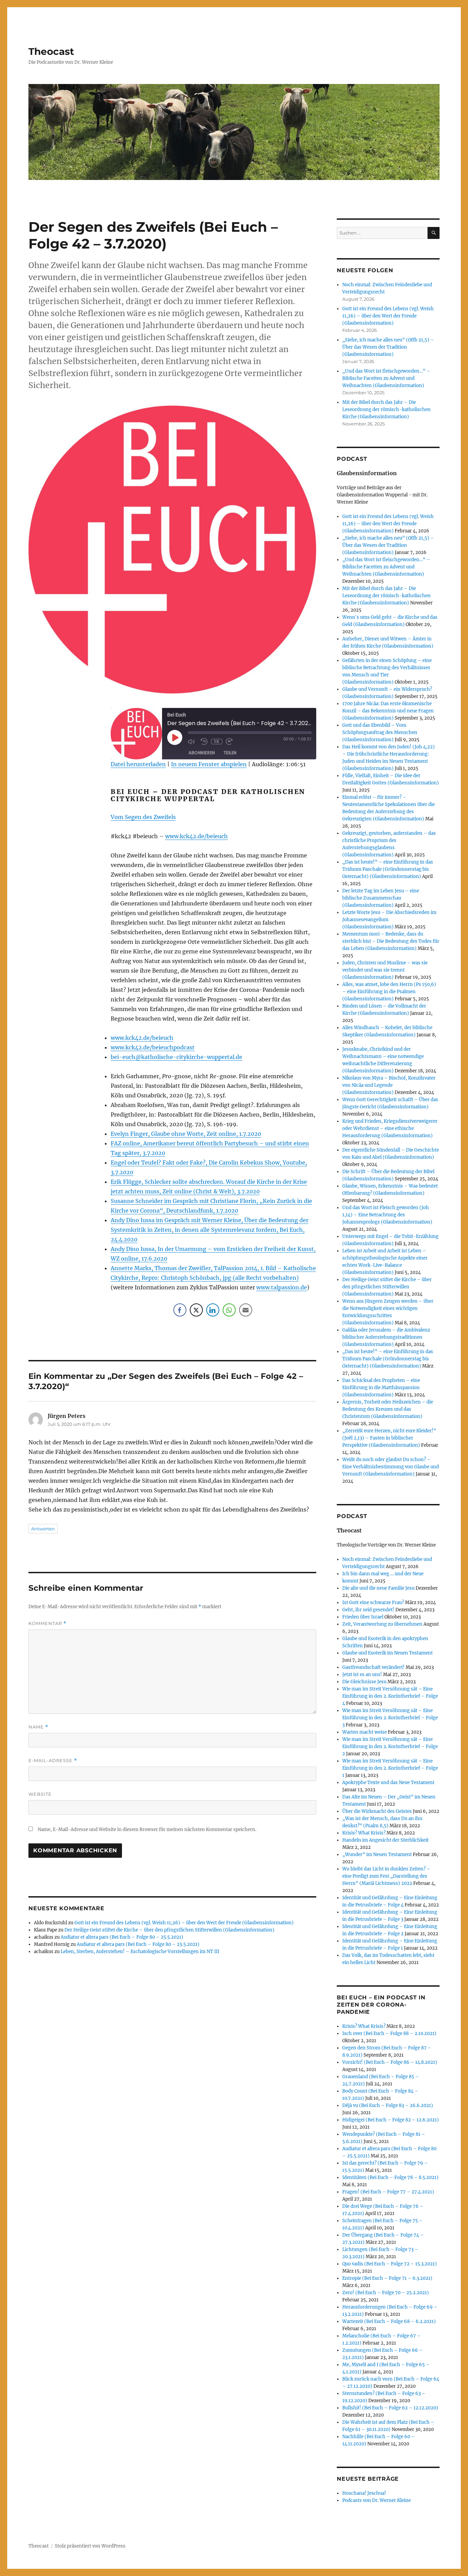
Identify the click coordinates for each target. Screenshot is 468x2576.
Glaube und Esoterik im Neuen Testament (387, 1653)
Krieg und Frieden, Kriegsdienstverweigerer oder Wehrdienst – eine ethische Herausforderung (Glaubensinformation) (390, 1128)
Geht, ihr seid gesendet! (368, 1610)
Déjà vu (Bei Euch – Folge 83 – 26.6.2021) (388, 2105)
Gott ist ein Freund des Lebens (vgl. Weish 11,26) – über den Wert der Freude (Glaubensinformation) (184, 1923)
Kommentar (47, 1623)
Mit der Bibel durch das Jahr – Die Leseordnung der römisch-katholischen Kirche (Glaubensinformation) (386, 410)
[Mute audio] (193, 742)
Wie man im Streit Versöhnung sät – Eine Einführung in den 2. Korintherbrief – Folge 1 (390, 1768)
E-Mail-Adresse (53, 1761)
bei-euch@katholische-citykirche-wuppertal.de (176, 1057)
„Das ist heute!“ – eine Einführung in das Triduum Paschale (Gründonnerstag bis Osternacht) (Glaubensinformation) (388, 869)
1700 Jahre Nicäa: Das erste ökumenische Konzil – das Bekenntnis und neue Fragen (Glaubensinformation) (388, 711)
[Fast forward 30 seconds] (231, 742)
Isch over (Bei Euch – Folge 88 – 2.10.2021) (389, 2033)
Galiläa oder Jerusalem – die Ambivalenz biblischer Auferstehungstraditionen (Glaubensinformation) (386, 1337)
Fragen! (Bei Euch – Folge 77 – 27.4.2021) (388, 2192)
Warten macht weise (365, 1732)
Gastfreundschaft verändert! (373, 1667)
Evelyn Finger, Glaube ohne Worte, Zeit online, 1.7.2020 (186, 1134)
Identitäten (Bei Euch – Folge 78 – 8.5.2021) (390, 2177)
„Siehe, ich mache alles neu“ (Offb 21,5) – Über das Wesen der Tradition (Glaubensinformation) (388, 347)
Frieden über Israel (363, 1617)
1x (217, 741)
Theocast (51, 51)
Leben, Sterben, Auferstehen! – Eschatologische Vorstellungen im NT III (140, 1952)
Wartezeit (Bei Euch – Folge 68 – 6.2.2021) (389, 2321)
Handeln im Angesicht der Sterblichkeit (385, 1840)
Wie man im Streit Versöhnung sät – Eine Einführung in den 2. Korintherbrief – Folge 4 (390, 1696)
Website (40, 1794)
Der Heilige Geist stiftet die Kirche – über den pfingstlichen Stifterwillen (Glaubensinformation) (169, 1930)
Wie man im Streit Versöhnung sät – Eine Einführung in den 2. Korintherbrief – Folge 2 (390, 1747)
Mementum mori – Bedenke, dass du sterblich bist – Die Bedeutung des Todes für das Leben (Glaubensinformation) (391, 941)
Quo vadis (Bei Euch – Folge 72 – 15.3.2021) (390, 2264)
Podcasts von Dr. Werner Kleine (377, 2500)
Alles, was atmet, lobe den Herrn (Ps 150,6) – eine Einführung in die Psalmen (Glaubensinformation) (389, 992)
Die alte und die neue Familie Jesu (378, 1588)
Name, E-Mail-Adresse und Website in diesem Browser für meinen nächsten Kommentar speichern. (147, 1829)
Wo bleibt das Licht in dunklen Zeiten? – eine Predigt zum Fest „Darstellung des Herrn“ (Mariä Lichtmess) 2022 (386, 1876)
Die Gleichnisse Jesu (364, 1682)
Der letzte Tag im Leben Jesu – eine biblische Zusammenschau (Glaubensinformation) (381, 898)
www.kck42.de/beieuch (196, 836)
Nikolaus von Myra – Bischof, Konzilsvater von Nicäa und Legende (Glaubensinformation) (389, 1085)
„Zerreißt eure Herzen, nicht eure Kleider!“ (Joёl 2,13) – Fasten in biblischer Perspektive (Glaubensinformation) (389, 1438)
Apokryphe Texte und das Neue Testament (388, 1783)
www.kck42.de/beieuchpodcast (153, 1047)
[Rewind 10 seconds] (204, 742)
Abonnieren (202, 753)
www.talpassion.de (282, 1287)
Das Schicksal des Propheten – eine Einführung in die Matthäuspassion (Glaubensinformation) (381, 1388)
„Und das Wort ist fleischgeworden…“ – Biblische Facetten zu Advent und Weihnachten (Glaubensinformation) (386, 378)
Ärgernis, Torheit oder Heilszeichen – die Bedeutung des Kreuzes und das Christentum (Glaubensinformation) (388, 1409)
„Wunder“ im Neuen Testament (377, 1855)
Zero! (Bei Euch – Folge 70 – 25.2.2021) (386, 2293)
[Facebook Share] (180, 1310)
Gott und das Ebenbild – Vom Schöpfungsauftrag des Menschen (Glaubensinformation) (380, 732)
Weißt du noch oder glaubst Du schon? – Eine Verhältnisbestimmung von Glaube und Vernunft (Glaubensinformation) (391, 1467)
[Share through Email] (246, 1310)
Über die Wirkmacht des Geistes (377, 1811)
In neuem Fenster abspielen (209, 764)
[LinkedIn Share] (213, 1310)
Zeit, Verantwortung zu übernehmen (382, 1624)
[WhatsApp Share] (229, 1310)
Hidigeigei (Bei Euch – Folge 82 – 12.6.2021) (391, 2120)
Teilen (230, 753)
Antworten (43, 1529)
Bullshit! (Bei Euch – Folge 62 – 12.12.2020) (390, 2408)
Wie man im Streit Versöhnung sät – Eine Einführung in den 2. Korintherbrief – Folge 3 (390, 1718)
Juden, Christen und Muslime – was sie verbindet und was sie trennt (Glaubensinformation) (385, 970)
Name (38, 1727)
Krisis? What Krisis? (364, 1833)
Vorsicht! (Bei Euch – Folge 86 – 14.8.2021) (390, 2062)
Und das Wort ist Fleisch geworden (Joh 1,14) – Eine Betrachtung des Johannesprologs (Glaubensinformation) (387, 1215)
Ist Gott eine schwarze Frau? (373, 1603)
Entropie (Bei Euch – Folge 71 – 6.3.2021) (387, 2278)
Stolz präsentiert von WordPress (90, 2546)
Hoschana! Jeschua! (364, 2493)
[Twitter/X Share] (196, 1310)
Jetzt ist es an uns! (362, 1675)
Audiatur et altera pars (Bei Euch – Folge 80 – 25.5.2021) (122, 1937)
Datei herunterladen (138, 764)
